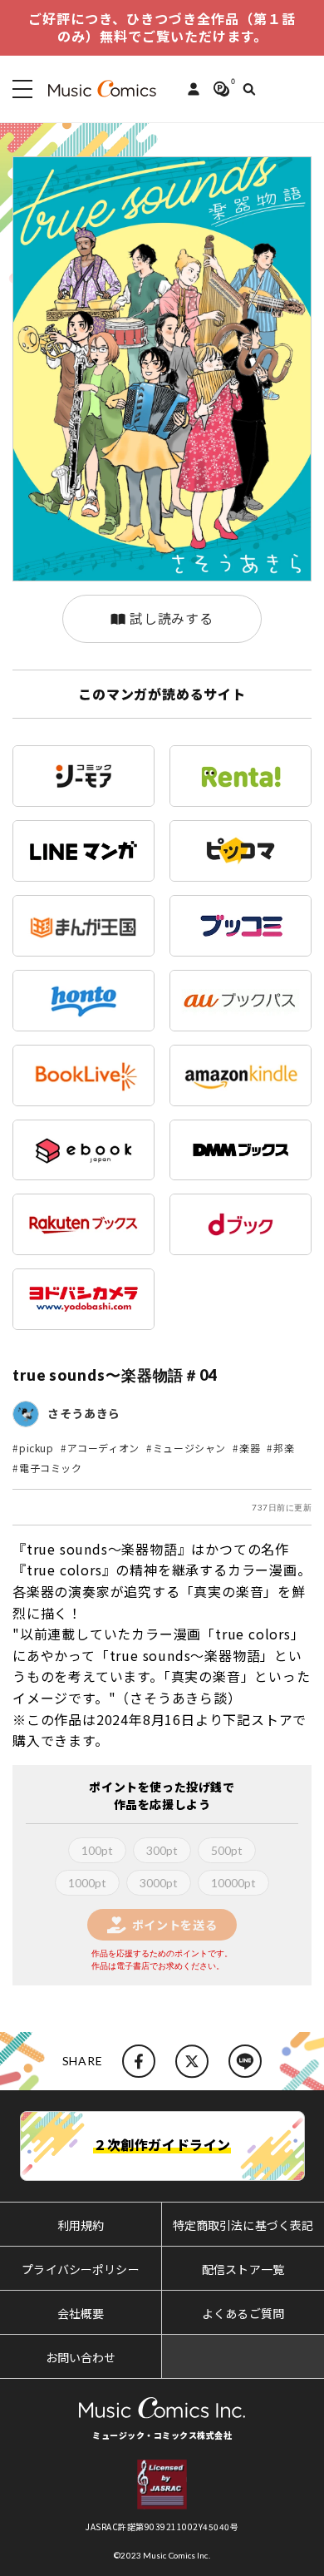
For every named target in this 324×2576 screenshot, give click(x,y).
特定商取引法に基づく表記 (243, 2225)
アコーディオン (103, 1448)
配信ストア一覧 (243, 2269)
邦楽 (284, 1448)
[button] (19, 89)
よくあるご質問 (243, 2313)
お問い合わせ (81, 2357)
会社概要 (81, 2313)
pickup (37, 1448)
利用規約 (81, 2225)
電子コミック (51, 1468)
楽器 (250, 1448)
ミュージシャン (189, 1448)
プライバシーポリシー (80, 2269)
